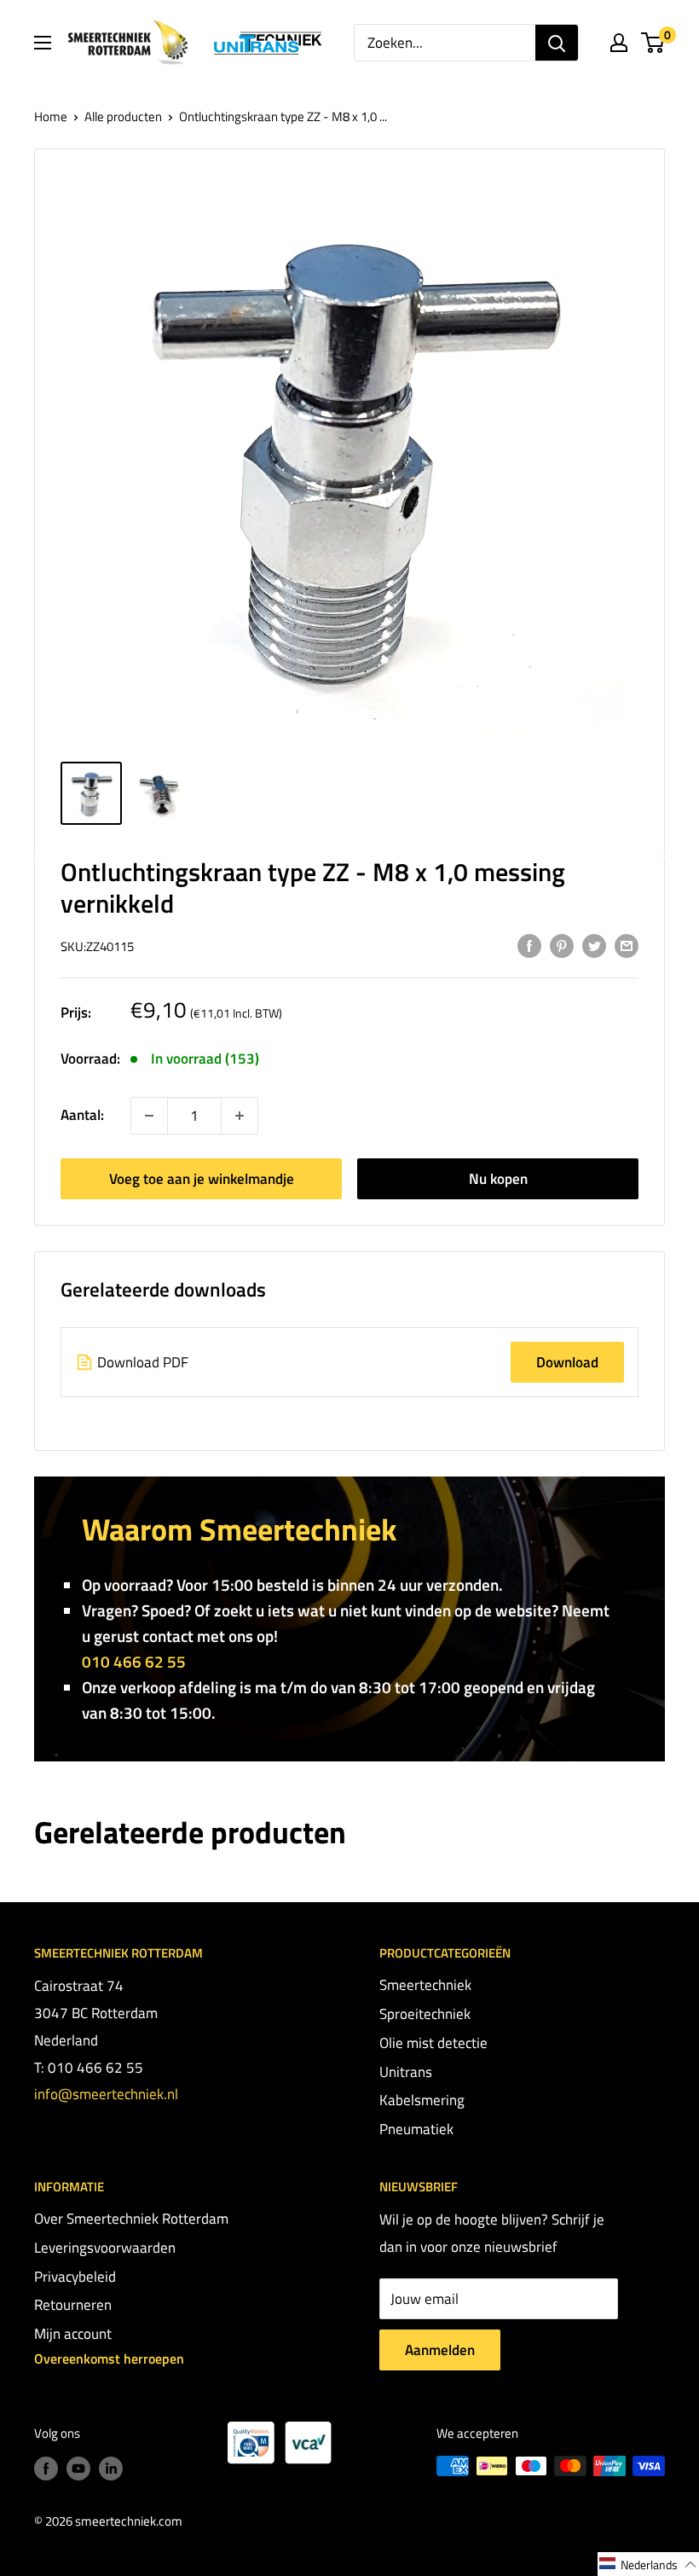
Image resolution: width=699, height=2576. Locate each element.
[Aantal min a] (240, 1116)
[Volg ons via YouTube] (78, 2468)
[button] (648, 2564)
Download (567, 1362)
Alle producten (123, 116)
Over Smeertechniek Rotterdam (131, 2219)
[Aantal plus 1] (149, 1116)
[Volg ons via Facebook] (46, 2468)
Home (51, 116)
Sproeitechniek (425, 2014)
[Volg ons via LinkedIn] (111, 2468)
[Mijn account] (619, 43)
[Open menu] (43, 43)
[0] (653, 43)
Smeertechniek (425, 1985)
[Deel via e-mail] (627, 945)
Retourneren (73, 2305)
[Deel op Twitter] (594, 945)
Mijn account (73, 2334)
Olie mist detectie (433, 2043)
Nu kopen (498, 1179)
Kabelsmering (422, 2100)
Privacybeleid (75, 2277)
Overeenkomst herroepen (109, 2358)
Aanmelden (440, 2350)
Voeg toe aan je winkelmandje (202, 1179)
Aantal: (82, 1115)
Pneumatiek (416, 2129)
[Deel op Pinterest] (562, 945)
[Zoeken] (557, 43)
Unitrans (406, 2072)
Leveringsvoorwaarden (105, 2248)
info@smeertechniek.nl (106, 2094)
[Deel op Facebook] (529, 945)
